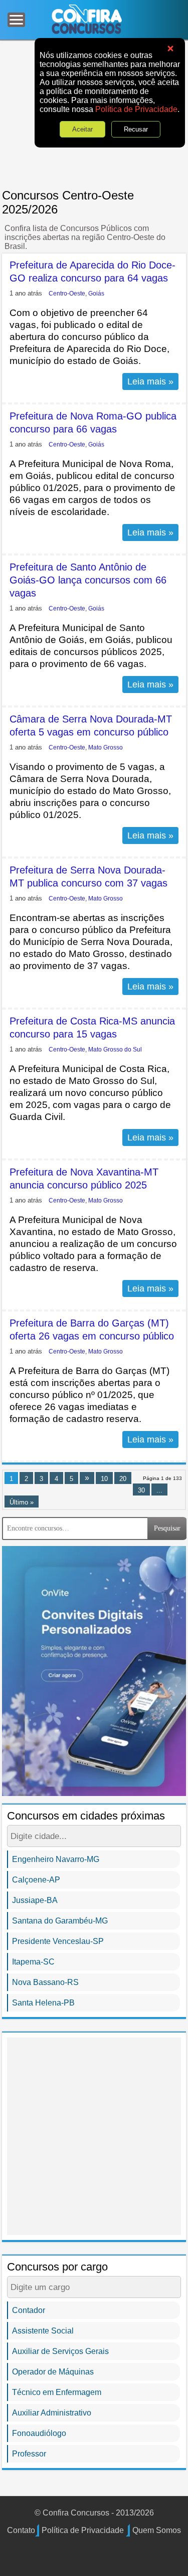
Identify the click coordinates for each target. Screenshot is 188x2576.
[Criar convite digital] (94, 1670)
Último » (22, 1502)
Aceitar (82, 129)
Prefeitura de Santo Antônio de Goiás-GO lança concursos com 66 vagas (88, 580)
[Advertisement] (94, 2136)
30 (141, 1490)
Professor (29, 2454)
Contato (21, 2530)
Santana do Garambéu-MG (60, 1921)
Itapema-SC (33, 1962)
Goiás (96, 293)
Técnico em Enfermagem (57, 2392)
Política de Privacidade (136, 109)
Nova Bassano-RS (45, 1982)
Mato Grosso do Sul (115, 1049)
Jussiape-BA (35, 1900)
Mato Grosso (106, 747)
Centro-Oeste (67, 293)
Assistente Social (43, 2331)
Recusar (136, 129)
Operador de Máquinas (53, 2372)
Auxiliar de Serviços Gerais (60, 2351)
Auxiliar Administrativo (52, 2413)
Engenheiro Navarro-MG (56, 1859)
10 (104, 1479)
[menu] (16, 20)
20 (123, 1479)
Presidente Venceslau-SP (58, 1941)
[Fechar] (170, 49)
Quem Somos (157, 2530)
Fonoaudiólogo (39, 2433)
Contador (29, 2310)
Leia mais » (150, 381)
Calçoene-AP (36, 1880)
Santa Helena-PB (43, 2003)
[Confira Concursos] (87, 19)
